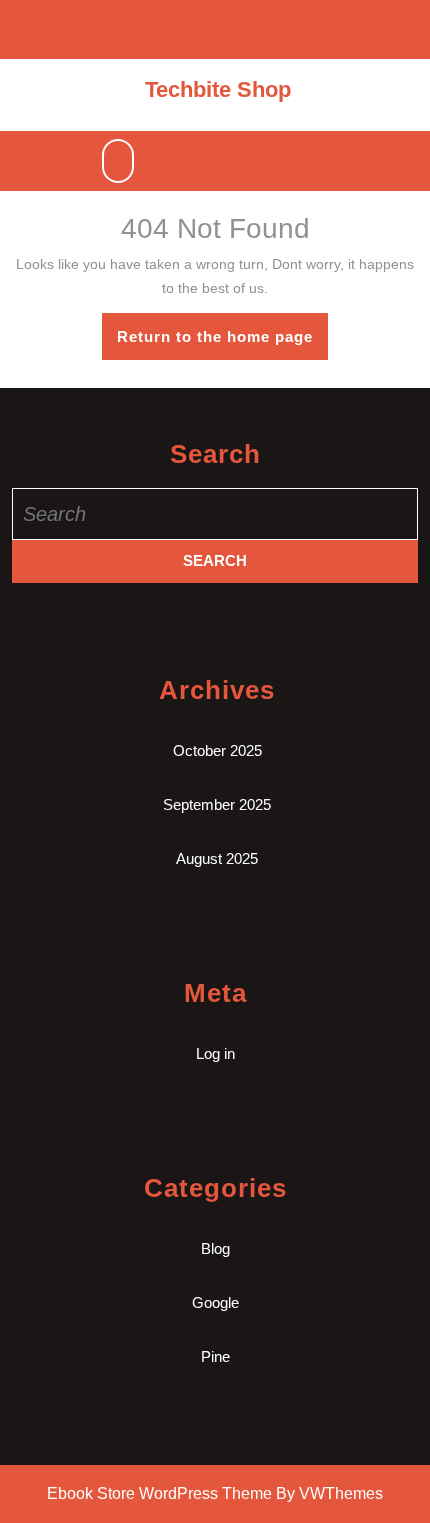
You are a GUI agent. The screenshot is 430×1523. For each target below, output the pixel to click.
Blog (215, 1248)
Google (215, 1302)
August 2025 (217, 858)
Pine (215, 1356)
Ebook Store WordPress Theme (159, 1493)
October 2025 (217, 750)
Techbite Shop (218, 89)
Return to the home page (222, 343)
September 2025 (217, 804)
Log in (215, 1053)
